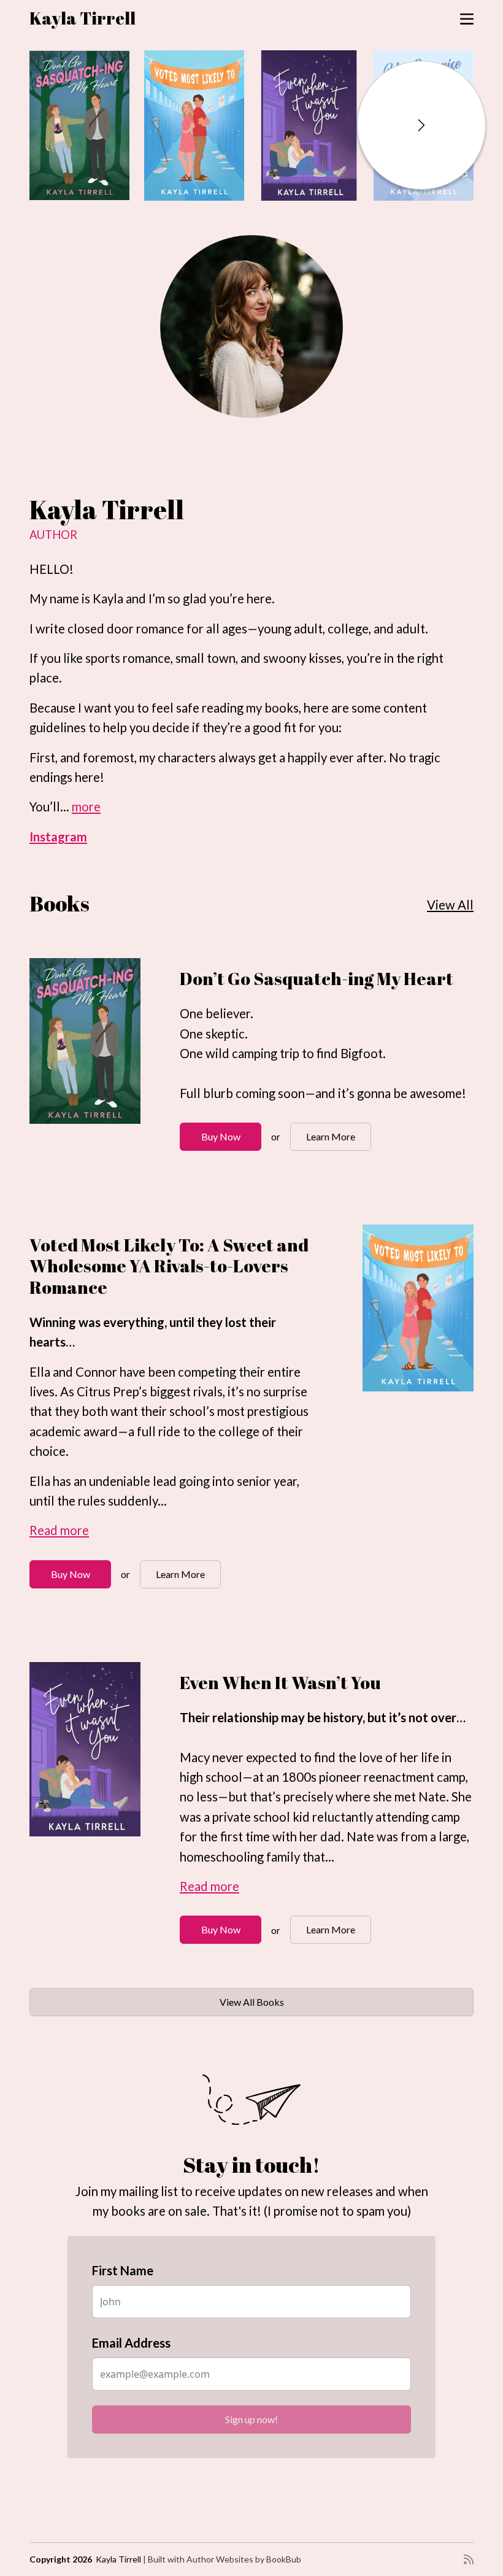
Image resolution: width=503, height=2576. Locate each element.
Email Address (172, 1372)
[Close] (381, 1077)
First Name (164, 1299)
